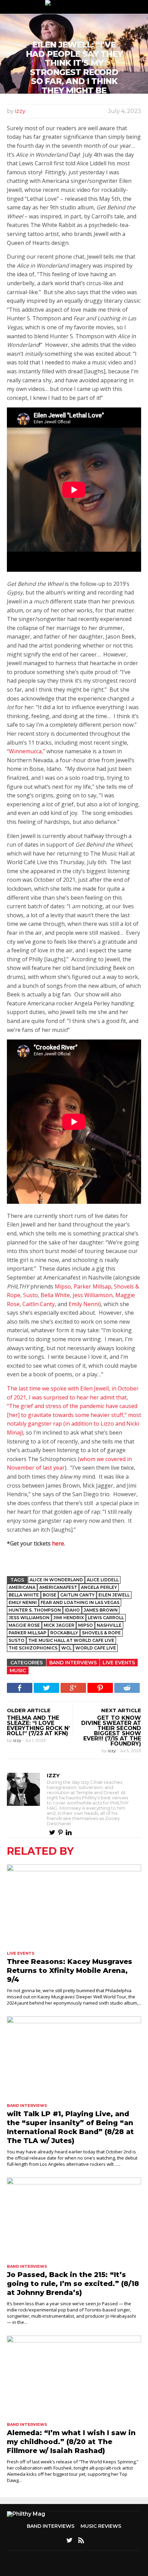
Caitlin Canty (39, 1304)
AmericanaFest (58, 1587)
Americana (22, 1587)
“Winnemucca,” (26, 751)
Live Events (119, 1663)
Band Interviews (73, 1663)
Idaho (72, 1610)
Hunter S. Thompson (35, 1610)
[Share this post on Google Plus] (73, 1688)
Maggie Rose (24, 1625)
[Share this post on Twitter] (46, 1688)
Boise (50, 1595)
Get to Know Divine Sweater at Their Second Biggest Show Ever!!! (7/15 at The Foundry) (111, 1731)
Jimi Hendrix (69, 1618)
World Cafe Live (96, 1648)
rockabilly (64, 1633)
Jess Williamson (93, 1295)
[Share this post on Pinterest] (100, 1688)
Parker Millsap (92, 1286)
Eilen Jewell (114, 1595)
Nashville (109, 1625)
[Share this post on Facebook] (20, 1688)
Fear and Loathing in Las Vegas (80, 1602)
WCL (66, 1648)
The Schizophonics (33, 1648)
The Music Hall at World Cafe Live (71, 1640)
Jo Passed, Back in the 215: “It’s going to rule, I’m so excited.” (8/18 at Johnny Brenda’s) (73, 2284)
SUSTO (17, 1640)
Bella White (55, 1295)
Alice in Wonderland (56, 1580)
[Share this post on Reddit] (127, 1688)
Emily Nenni (84, 1304)
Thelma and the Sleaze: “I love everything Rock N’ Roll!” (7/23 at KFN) (38, 1726)
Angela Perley (99, 1587)
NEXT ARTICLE (121, 1710)
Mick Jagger (59, 1625)
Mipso (63, 1286)
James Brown (101, 1610)
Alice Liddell (103, 1580)
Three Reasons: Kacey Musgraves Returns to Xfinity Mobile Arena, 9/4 (70, 1970)
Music (18, 1670)
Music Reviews (101, 2526)
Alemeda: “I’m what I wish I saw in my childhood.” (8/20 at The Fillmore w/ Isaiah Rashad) (71, 2442)
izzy (20, 111)
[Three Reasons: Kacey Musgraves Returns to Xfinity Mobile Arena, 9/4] (74, 1906)
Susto (30, 1295)
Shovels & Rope (101, 1633)
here (58, 1543)
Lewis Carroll (106, 1618)
